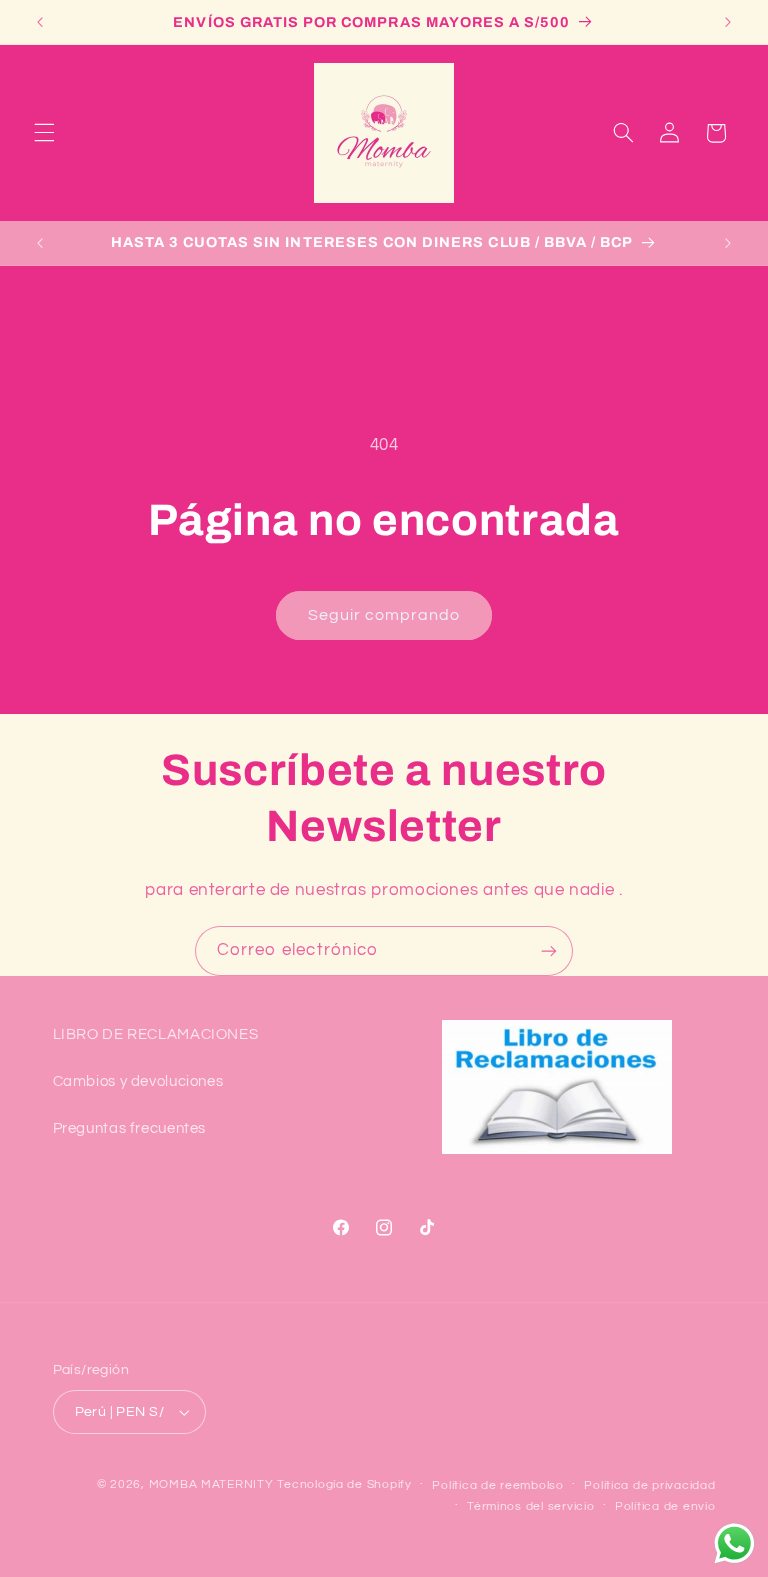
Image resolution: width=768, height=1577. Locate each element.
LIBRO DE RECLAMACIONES (156, 1034)
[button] (44, 133)
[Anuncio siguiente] (728, 22)
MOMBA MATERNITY (211, 1484)
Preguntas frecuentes (130, 1128)
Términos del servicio (530, 1506)
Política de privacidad (649, 1485)
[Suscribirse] (549, 950)
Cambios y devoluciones (138, 1081)
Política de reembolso (497, 1485)
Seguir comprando (384, 615)
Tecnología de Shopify (344, 1484)
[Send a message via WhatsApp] (734, 1543)
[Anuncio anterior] (40, 22)
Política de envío (665, 1506)
